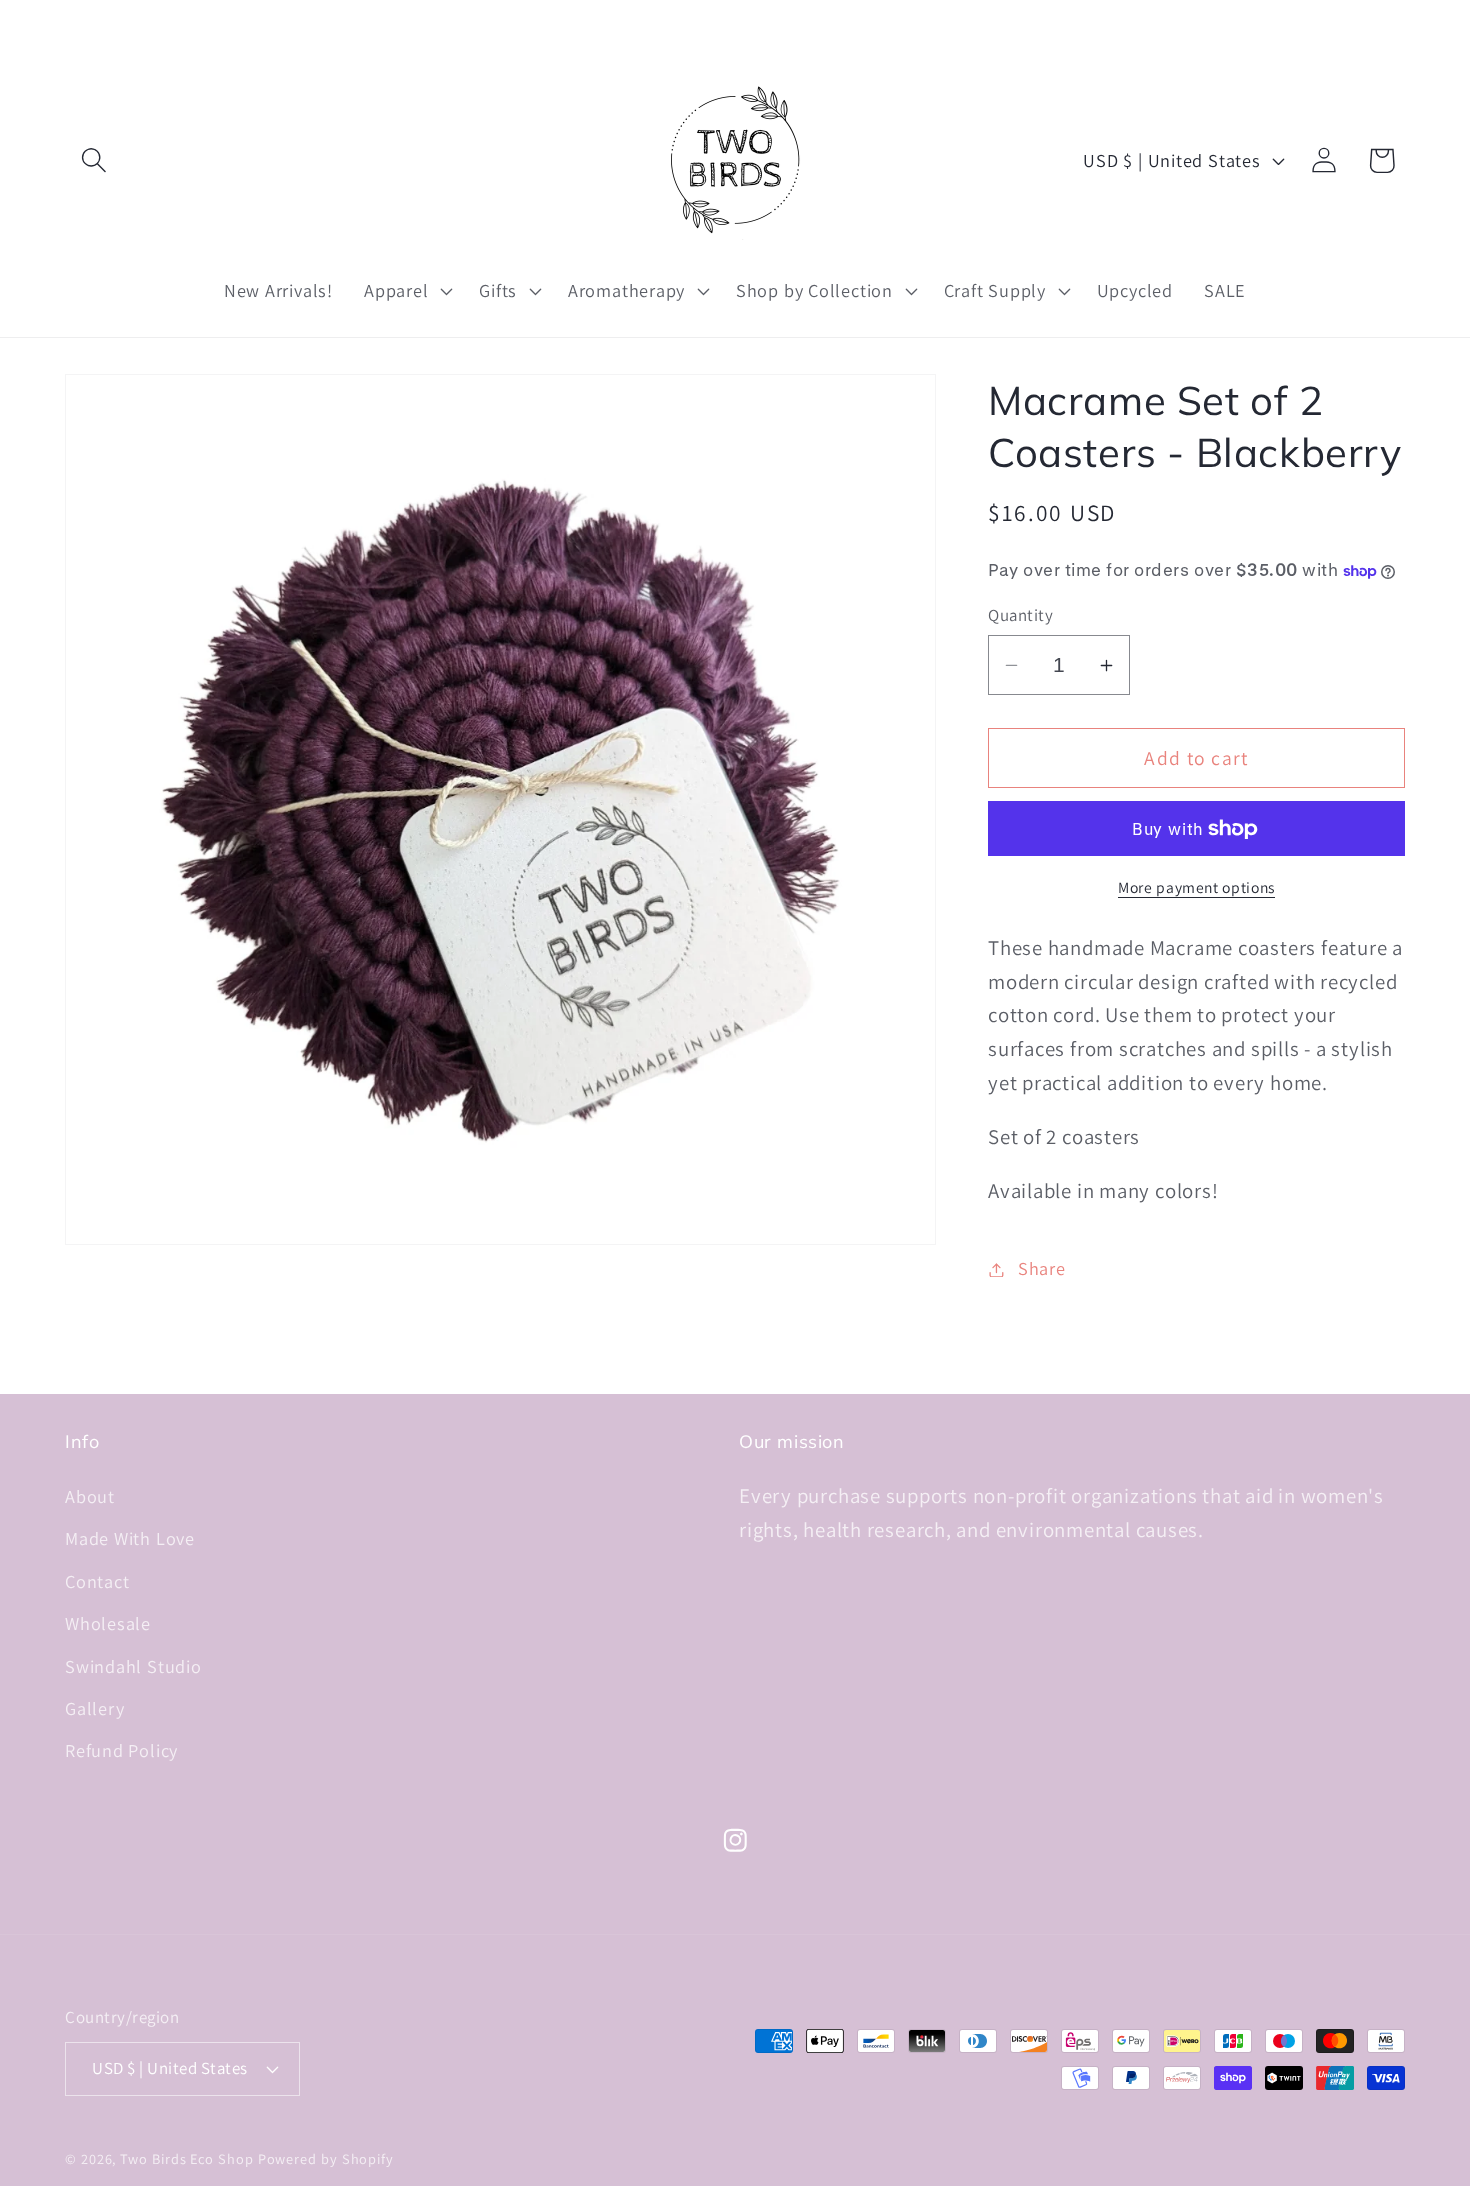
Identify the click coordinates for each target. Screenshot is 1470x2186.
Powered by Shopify (326, 2157)
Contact (97, 1581)
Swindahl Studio (133, 1666)
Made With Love (130, 1539)
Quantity (1020, 615)
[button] (93, 160)
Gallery (94, 1708)
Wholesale (108, 1623)
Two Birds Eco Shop (186, 2157)
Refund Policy (121, 1751)
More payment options (1196, 888)
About (90, 1496)
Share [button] (1042, 1269)
